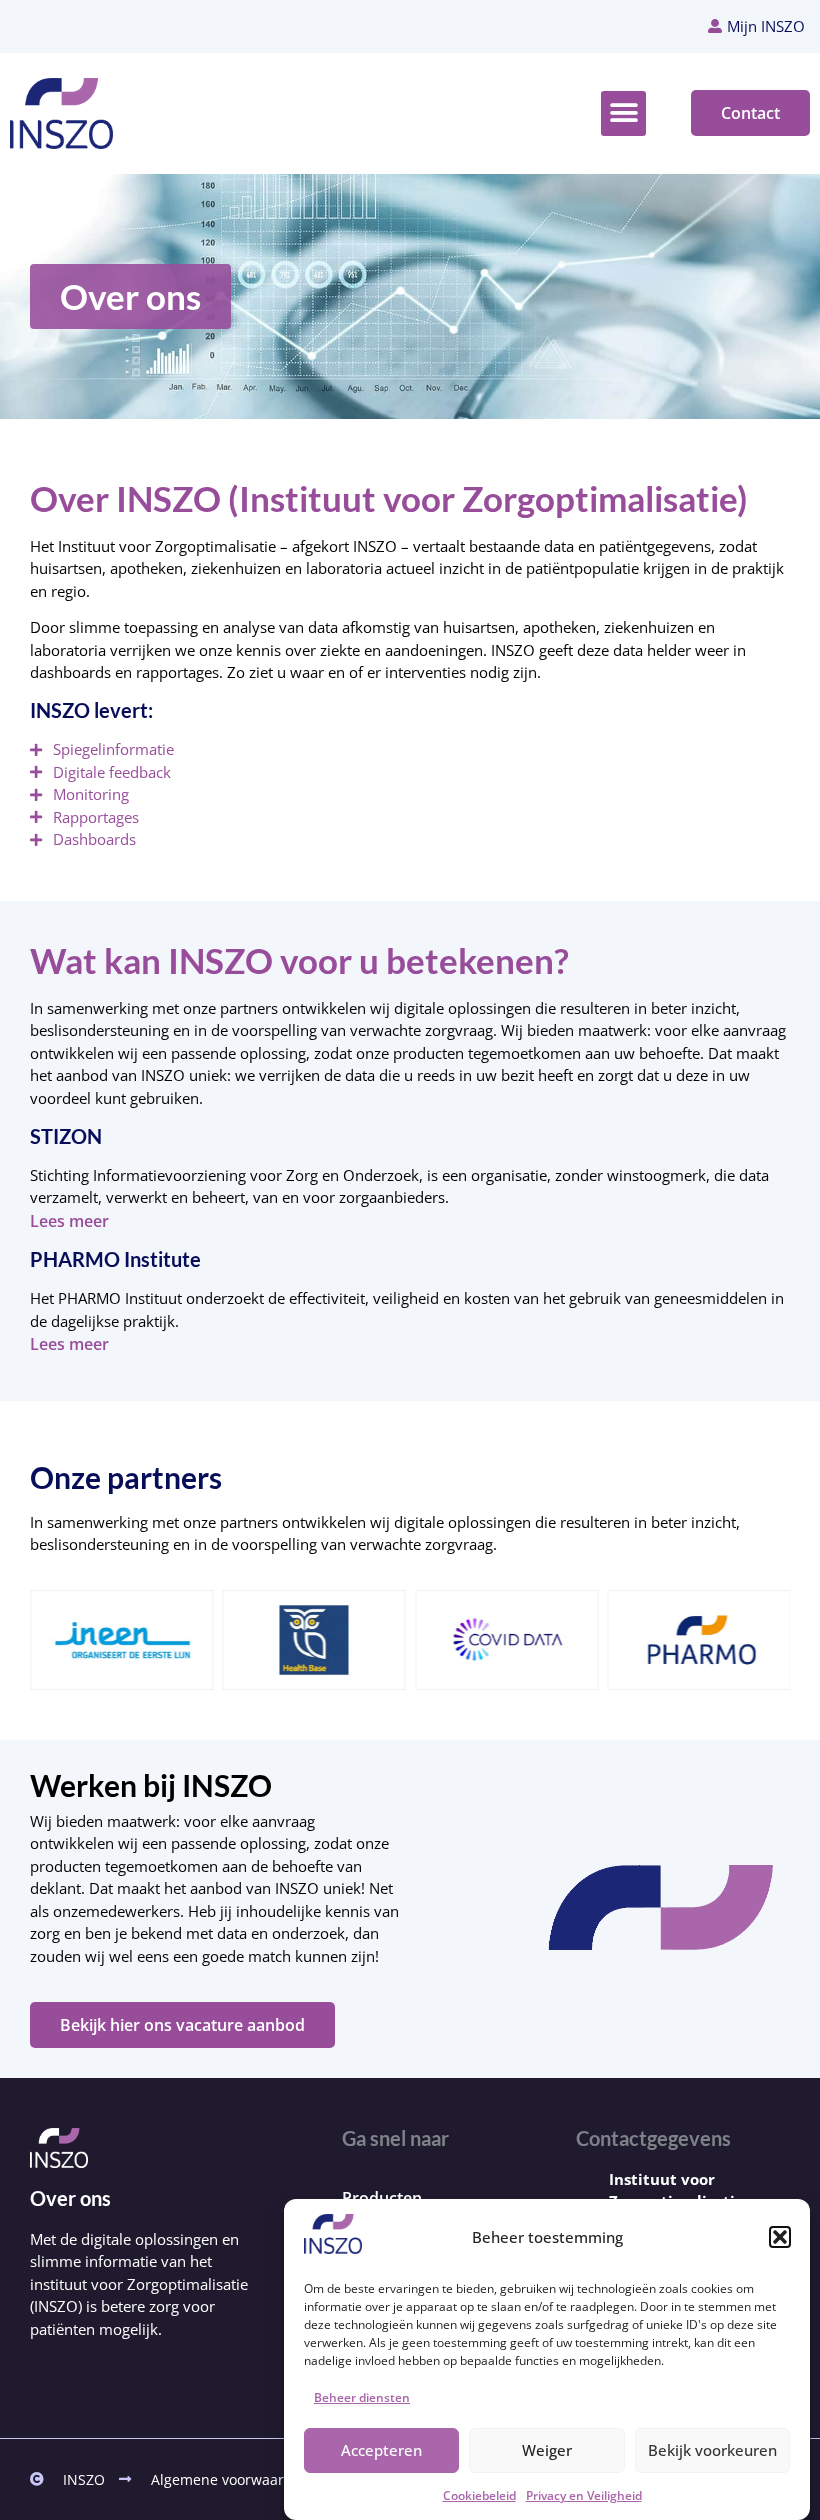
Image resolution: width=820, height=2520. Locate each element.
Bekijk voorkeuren (712, 2450)
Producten (382, 2198)
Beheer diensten (362, 2397)
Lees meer (69, 1221)
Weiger (547, 2450)
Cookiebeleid (479, 2495)
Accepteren (381, 2450)
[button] (780, 2237)
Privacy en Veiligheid (584, 2495)
